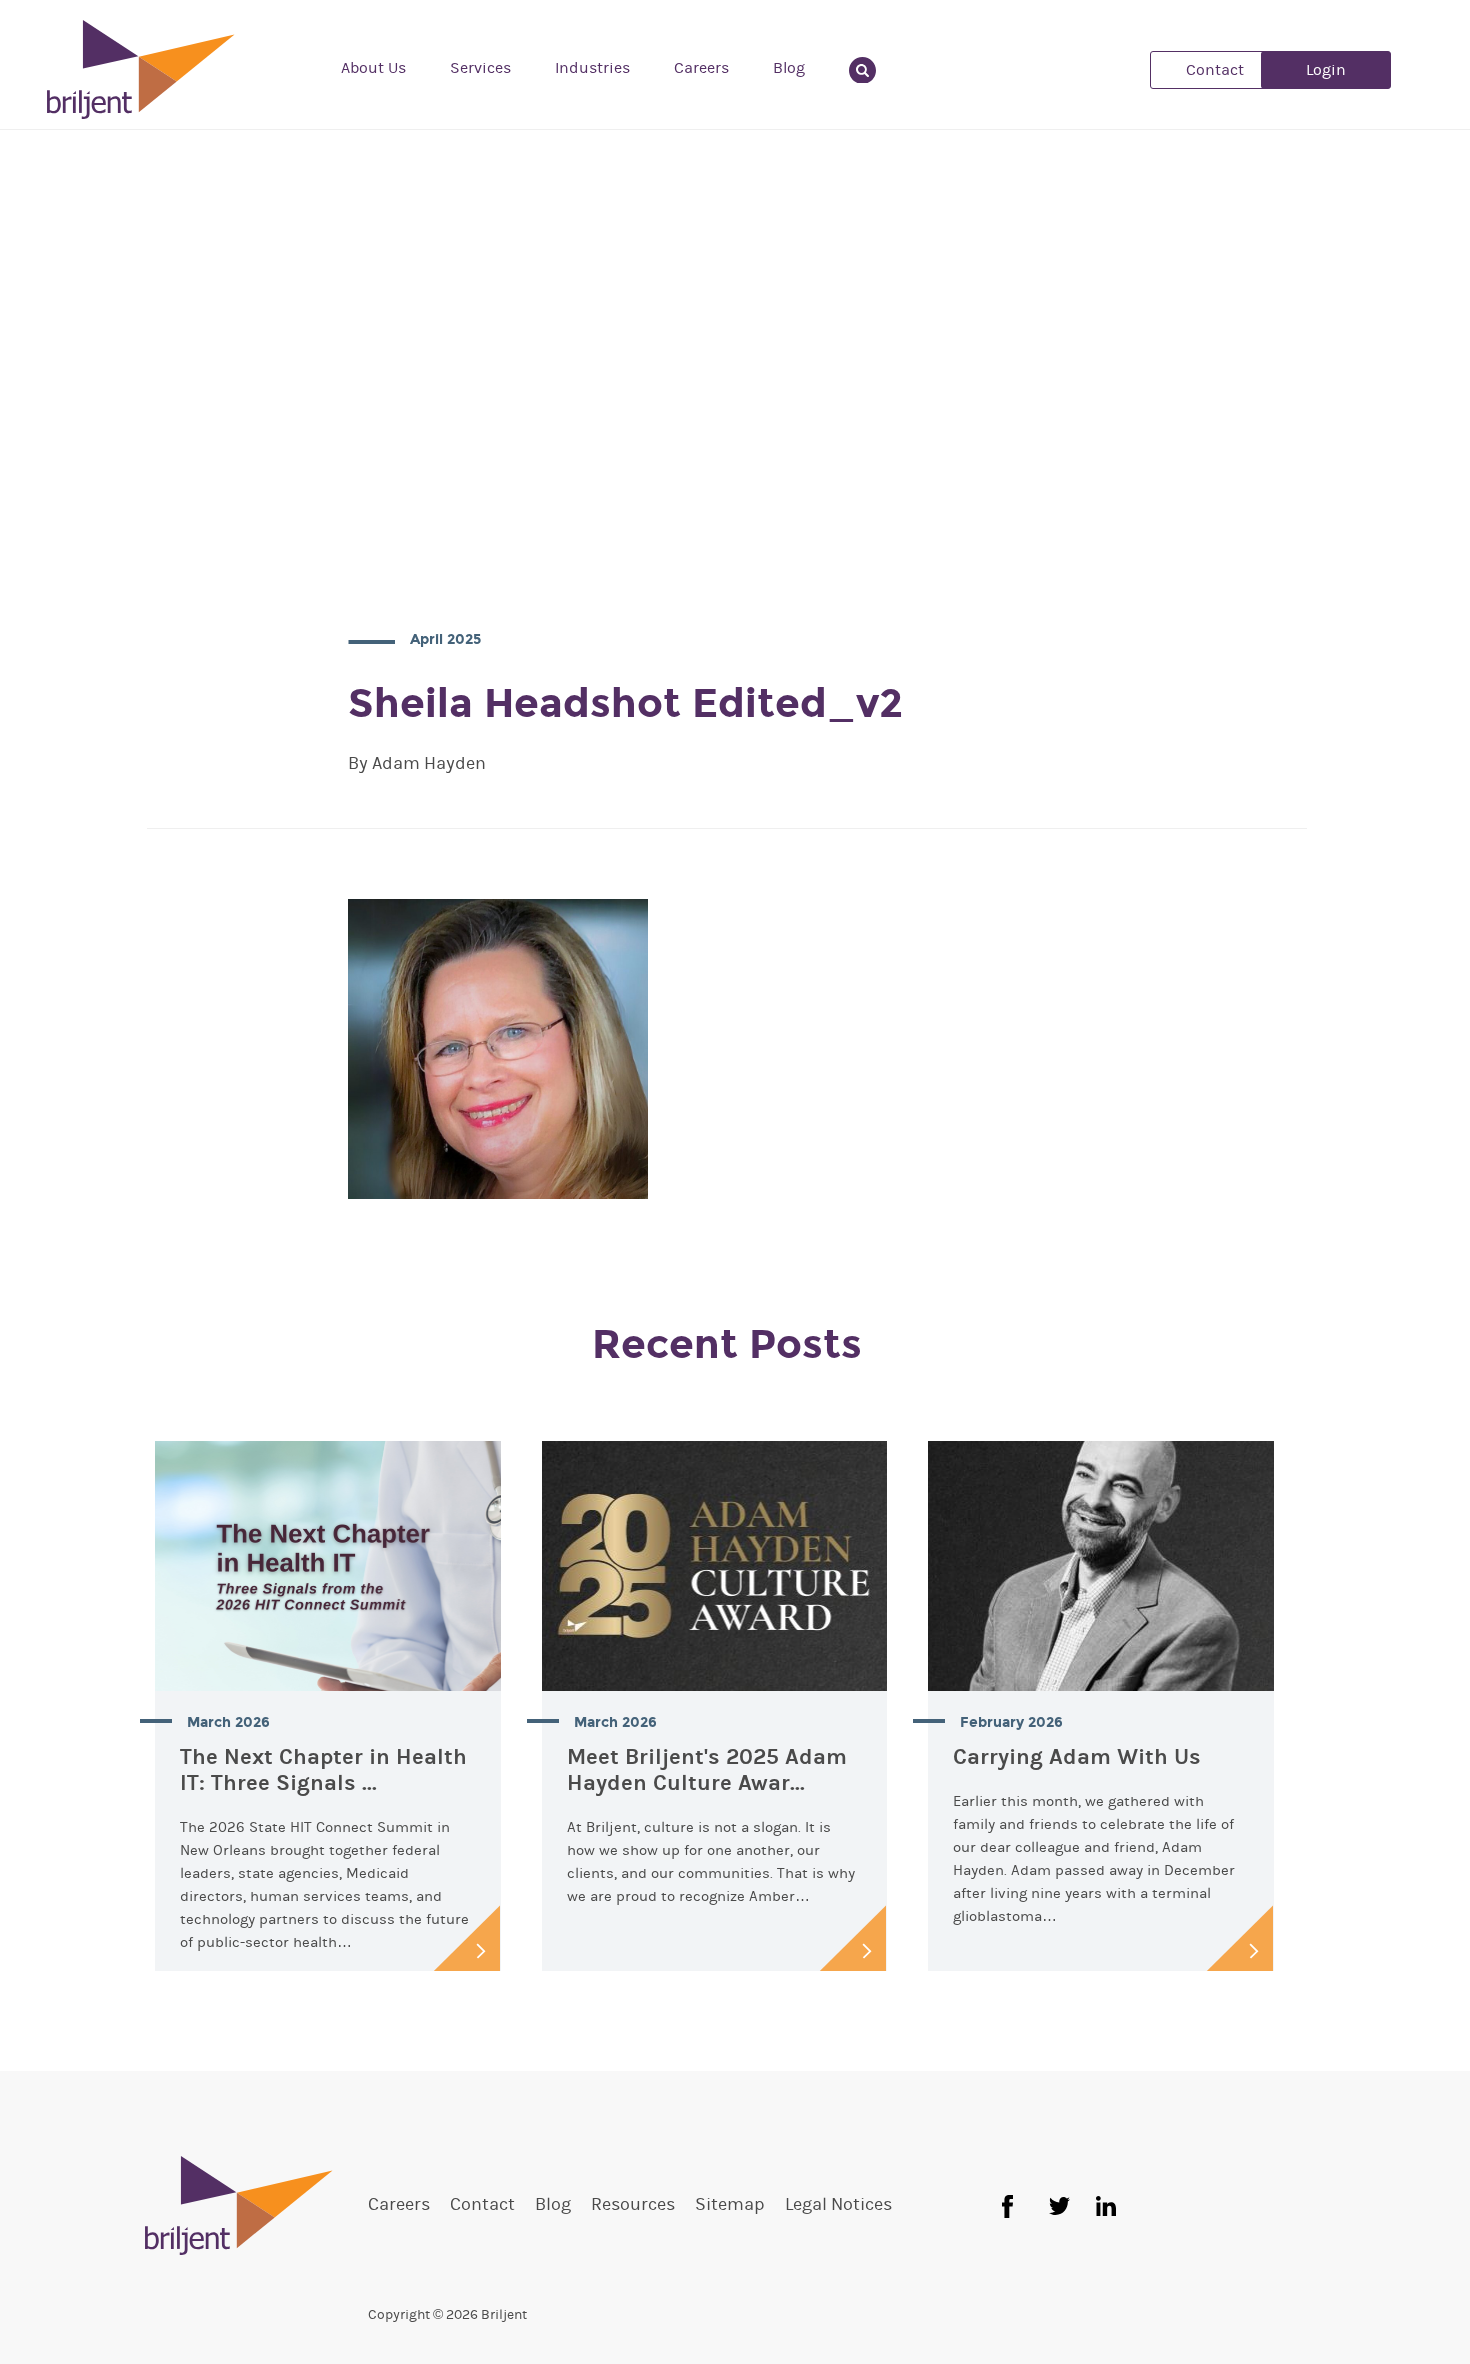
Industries (592, 68)
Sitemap (730, 2205)
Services (480, 68)
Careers (701, 68)
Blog (789, 68)
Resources (633, 2205)
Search (874, 68)
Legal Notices (838, 2205)
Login (1326, 70)
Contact (1215, 70)
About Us (373, 68)
